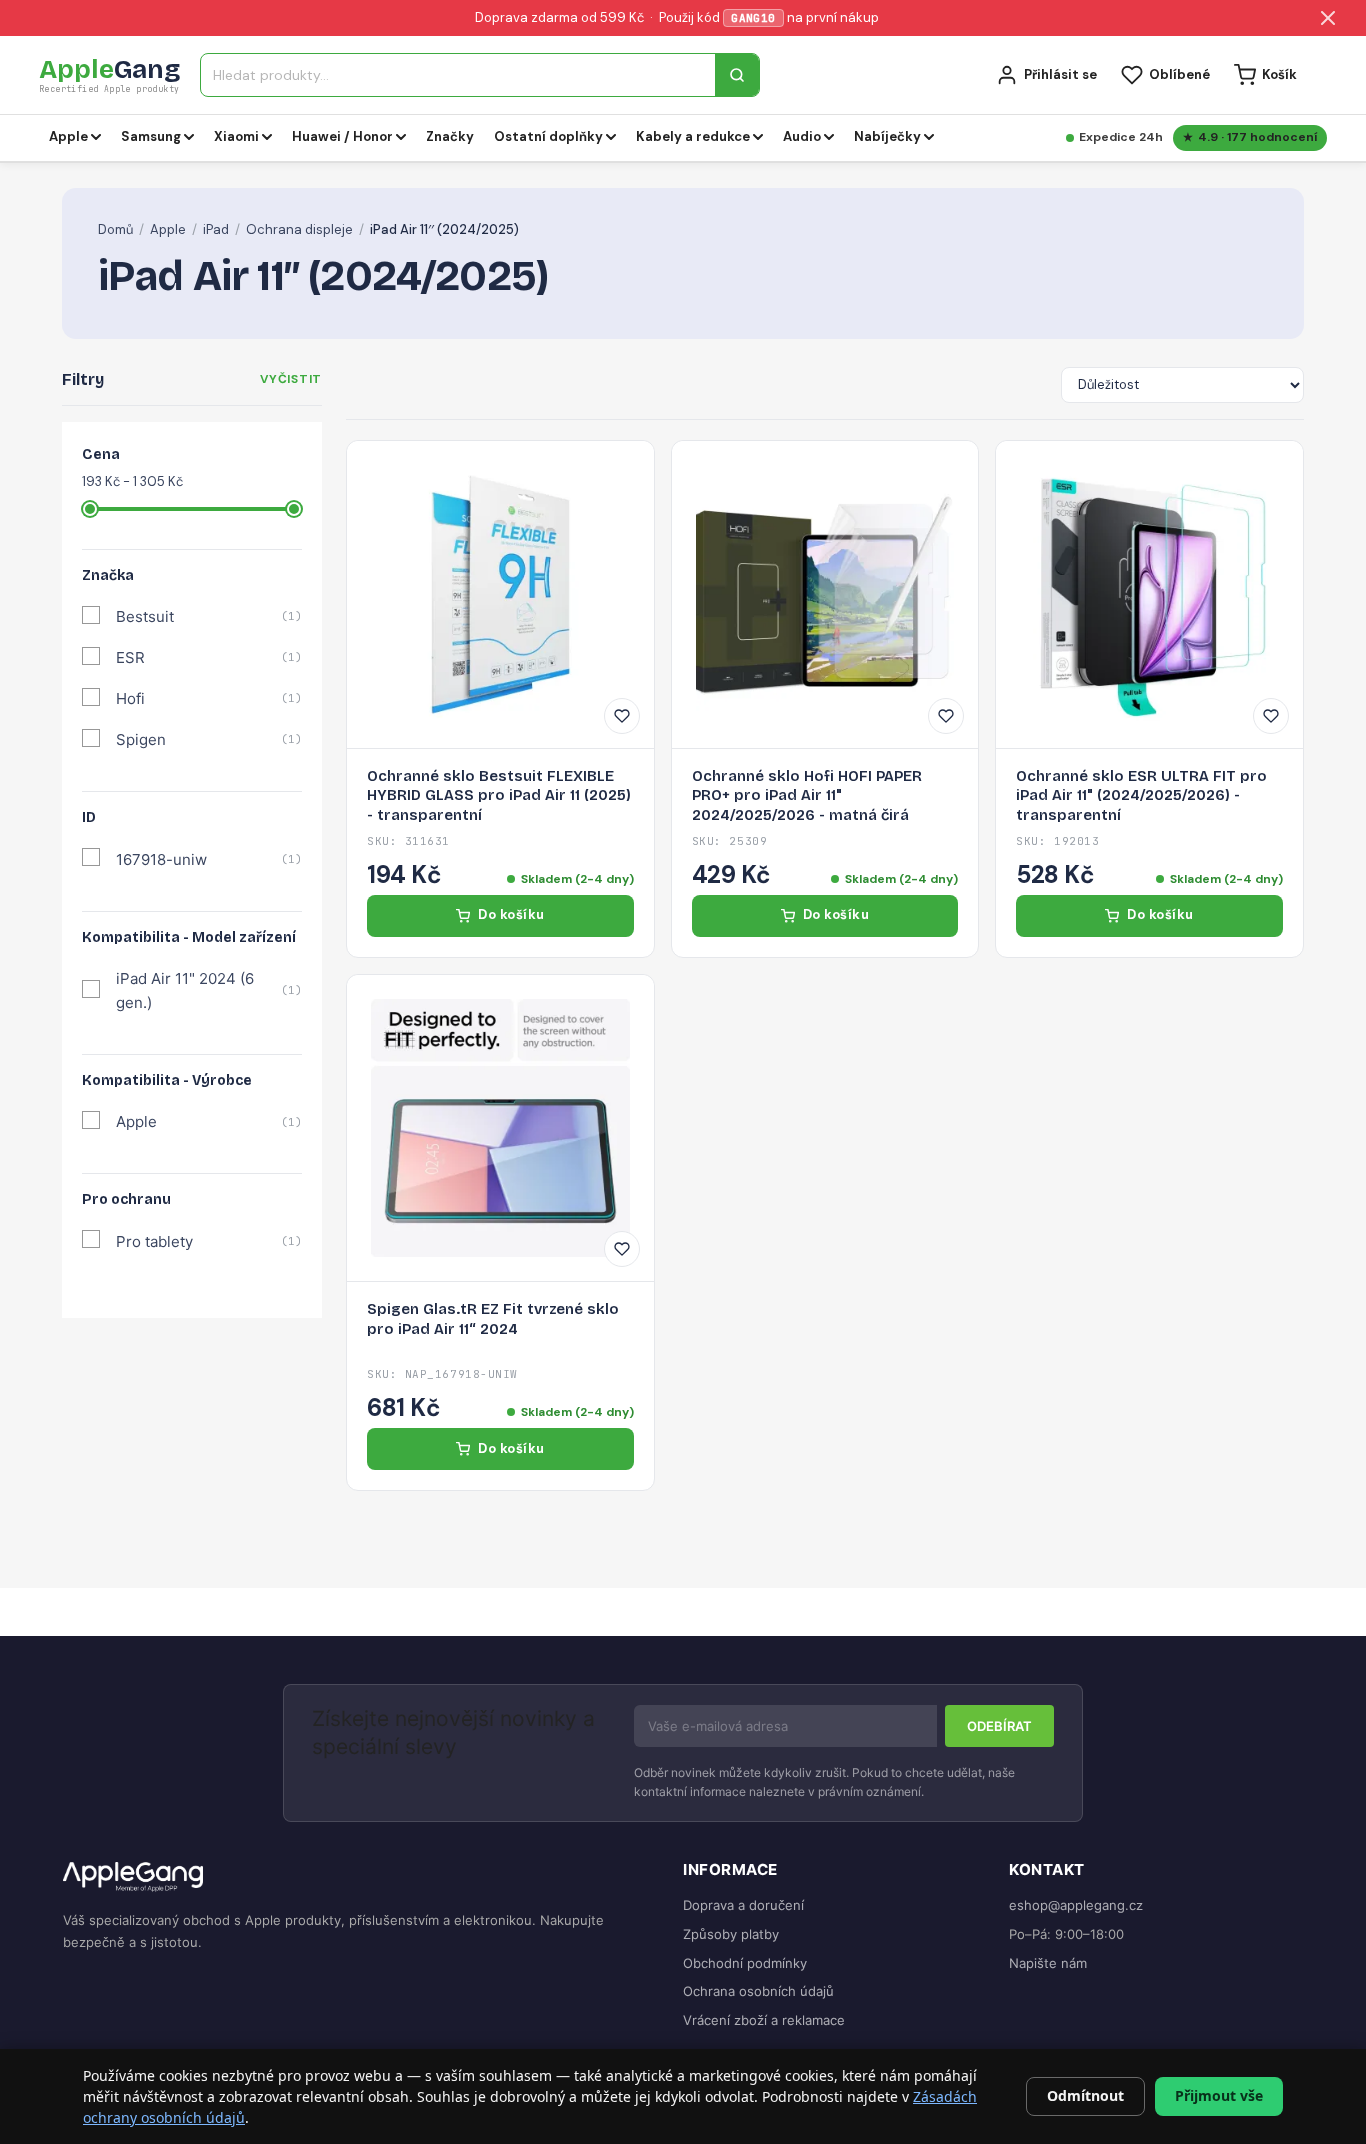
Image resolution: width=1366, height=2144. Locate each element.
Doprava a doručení (743, 1905)
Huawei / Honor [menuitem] (342, 136)
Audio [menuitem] (802, 136)
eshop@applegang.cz (1076, 1905)
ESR (209, 657)
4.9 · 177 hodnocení (1257, 137)
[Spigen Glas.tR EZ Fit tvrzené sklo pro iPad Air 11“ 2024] (500, 1128)
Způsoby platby (731, 1934)
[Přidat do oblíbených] (622, 716)
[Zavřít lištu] (1328, 18)
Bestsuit (209, 616)
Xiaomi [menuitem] (236, 136)
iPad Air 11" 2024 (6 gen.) (209, 990)
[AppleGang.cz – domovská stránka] (357, 1877)
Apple (168, 229)
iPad (216, 229)
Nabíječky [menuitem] (887, 136)
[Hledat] (737, 75)
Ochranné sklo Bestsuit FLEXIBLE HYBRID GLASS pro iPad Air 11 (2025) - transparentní (499, 795)
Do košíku (511, 914)
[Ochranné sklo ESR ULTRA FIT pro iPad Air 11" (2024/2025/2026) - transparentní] (1149, 594)
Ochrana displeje (299, 229)
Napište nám (1048, 1963)
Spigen (209, 739)
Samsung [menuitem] (151, 136)
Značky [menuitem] (450, 136)
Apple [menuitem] (68, 136)
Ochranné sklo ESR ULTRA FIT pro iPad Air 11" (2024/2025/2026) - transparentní (1141, 795)
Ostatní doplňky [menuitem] (548, 136)
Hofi (209, 698)
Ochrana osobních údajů (758, 1991)
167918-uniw (209, 859)
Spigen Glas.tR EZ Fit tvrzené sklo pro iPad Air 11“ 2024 (493, 1319)
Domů (115, 229)
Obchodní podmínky (745, 1963)
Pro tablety (209, 1241)
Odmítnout (1085, 2095)
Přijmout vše (1219, 2095)
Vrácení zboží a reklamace (764, 2020)
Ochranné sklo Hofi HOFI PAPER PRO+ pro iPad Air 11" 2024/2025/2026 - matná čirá (807, 795)
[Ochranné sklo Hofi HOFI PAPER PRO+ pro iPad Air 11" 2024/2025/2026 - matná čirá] (825, 594)
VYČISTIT (291, 379)
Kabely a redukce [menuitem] (693, 136)
